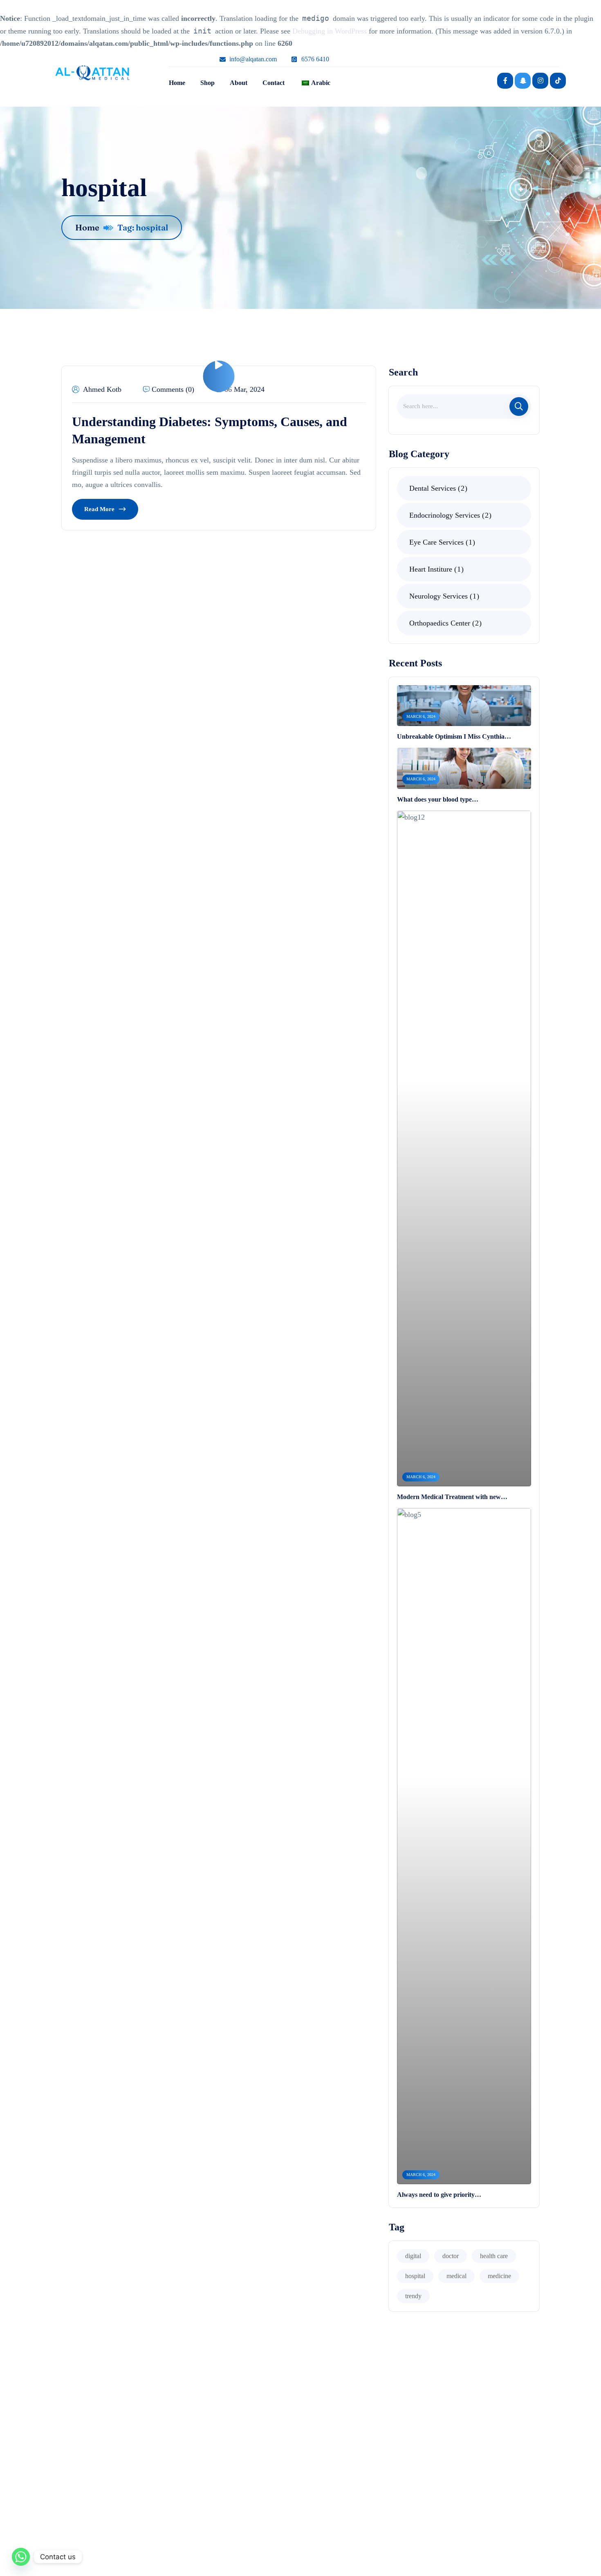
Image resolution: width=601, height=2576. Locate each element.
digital (413, 2256)
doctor (451, 2256)
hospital (415, 2276)
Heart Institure (435, 569)
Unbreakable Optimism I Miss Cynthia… (454, 736)
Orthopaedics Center (444, 623)
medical (456, 2276)
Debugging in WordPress (330, 31)
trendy (413, 2296)
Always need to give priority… (439, 2195)
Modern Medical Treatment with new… (452, 1497)
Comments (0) (173, 389)
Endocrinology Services (449, 515)
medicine (499, 2276)
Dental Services (437, 488)
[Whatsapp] (21, 2557)
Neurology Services (443, 596)
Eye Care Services (441, 542)
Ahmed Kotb (102, 389)
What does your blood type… (438, 799)
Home (87, 227)
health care (494, 2256)
